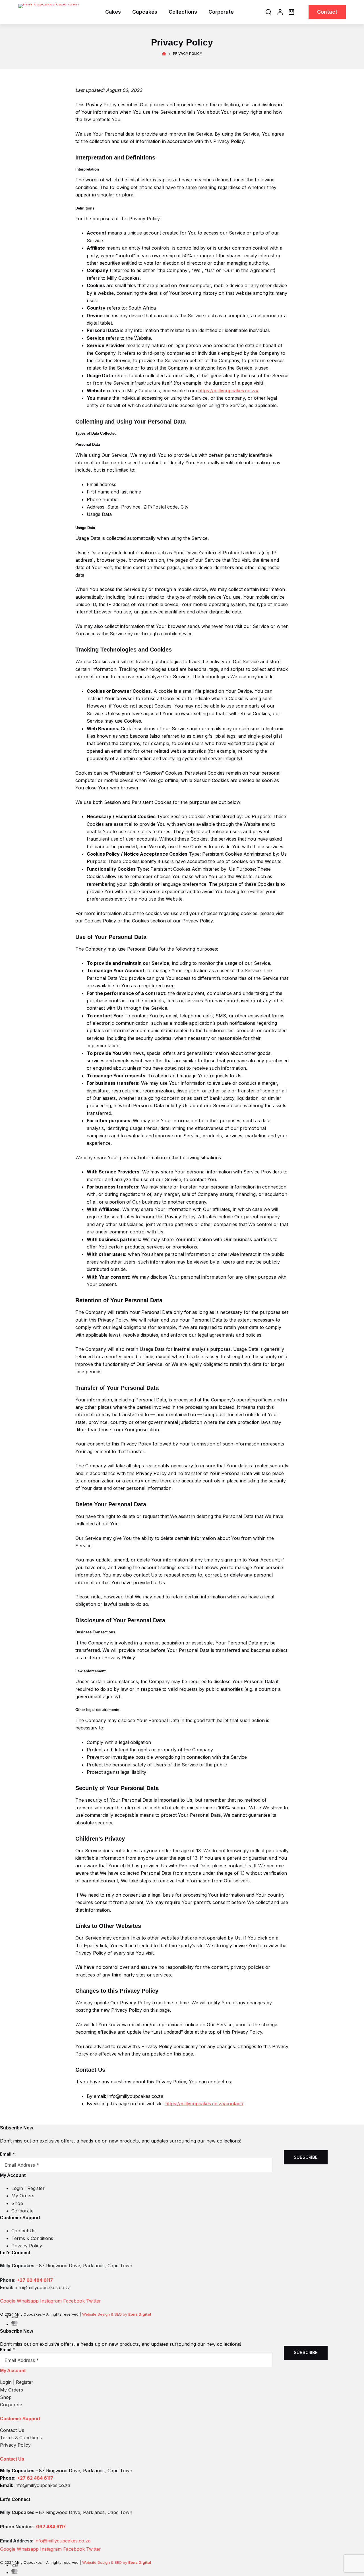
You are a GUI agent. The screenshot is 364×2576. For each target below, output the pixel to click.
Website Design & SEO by (117, 2314)
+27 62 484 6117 (35, 2280)
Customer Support (20, 2419)
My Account (13, 2371)
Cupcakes (145, 12)
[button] (164, 2371)
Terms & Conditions (21, 2438)
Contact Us (12, 2430)
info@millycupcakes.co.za (63, 2541)
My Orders (12, 2390)
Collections (183, 12)
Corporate (221, 12)
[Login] (280, 12)
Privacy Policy (15, 2445)
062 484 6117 (51, 2527)
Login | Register (17, 2382)
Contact (327, 12)
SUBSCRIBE (306, 2157)
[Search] (268, 12)
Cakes (113, 12)
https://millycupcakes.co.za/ (228, 391)
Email (7, 2154)
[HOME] (164, 54)
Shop (6, 2397)
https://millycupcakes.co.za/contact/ (204, 2104)
